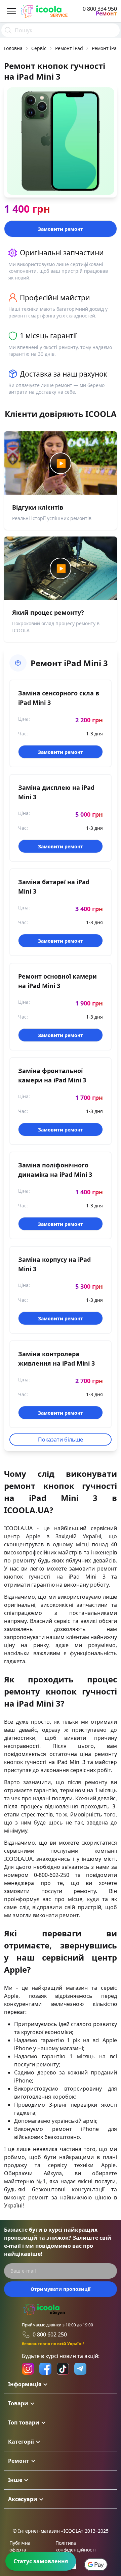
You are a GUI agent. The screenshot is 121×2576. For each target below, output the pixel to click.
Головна (13, 48)
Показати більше (61, 1440)
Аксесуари (23, 2499)
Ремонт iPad (69, 48)
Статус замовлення (41, 2561)
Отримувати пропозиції (61, 2289)
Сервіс (39, 48)
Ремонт (19, 2461)
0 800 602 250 (50, 2334)
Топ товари (24, 2422)
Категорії (21, 2442)
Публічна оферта (20, 2546)
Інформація (25, 2384)
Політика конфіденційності (76, 2546)
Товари (18, 2403)
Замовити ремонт (61, 229)
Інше (15, 2480)
